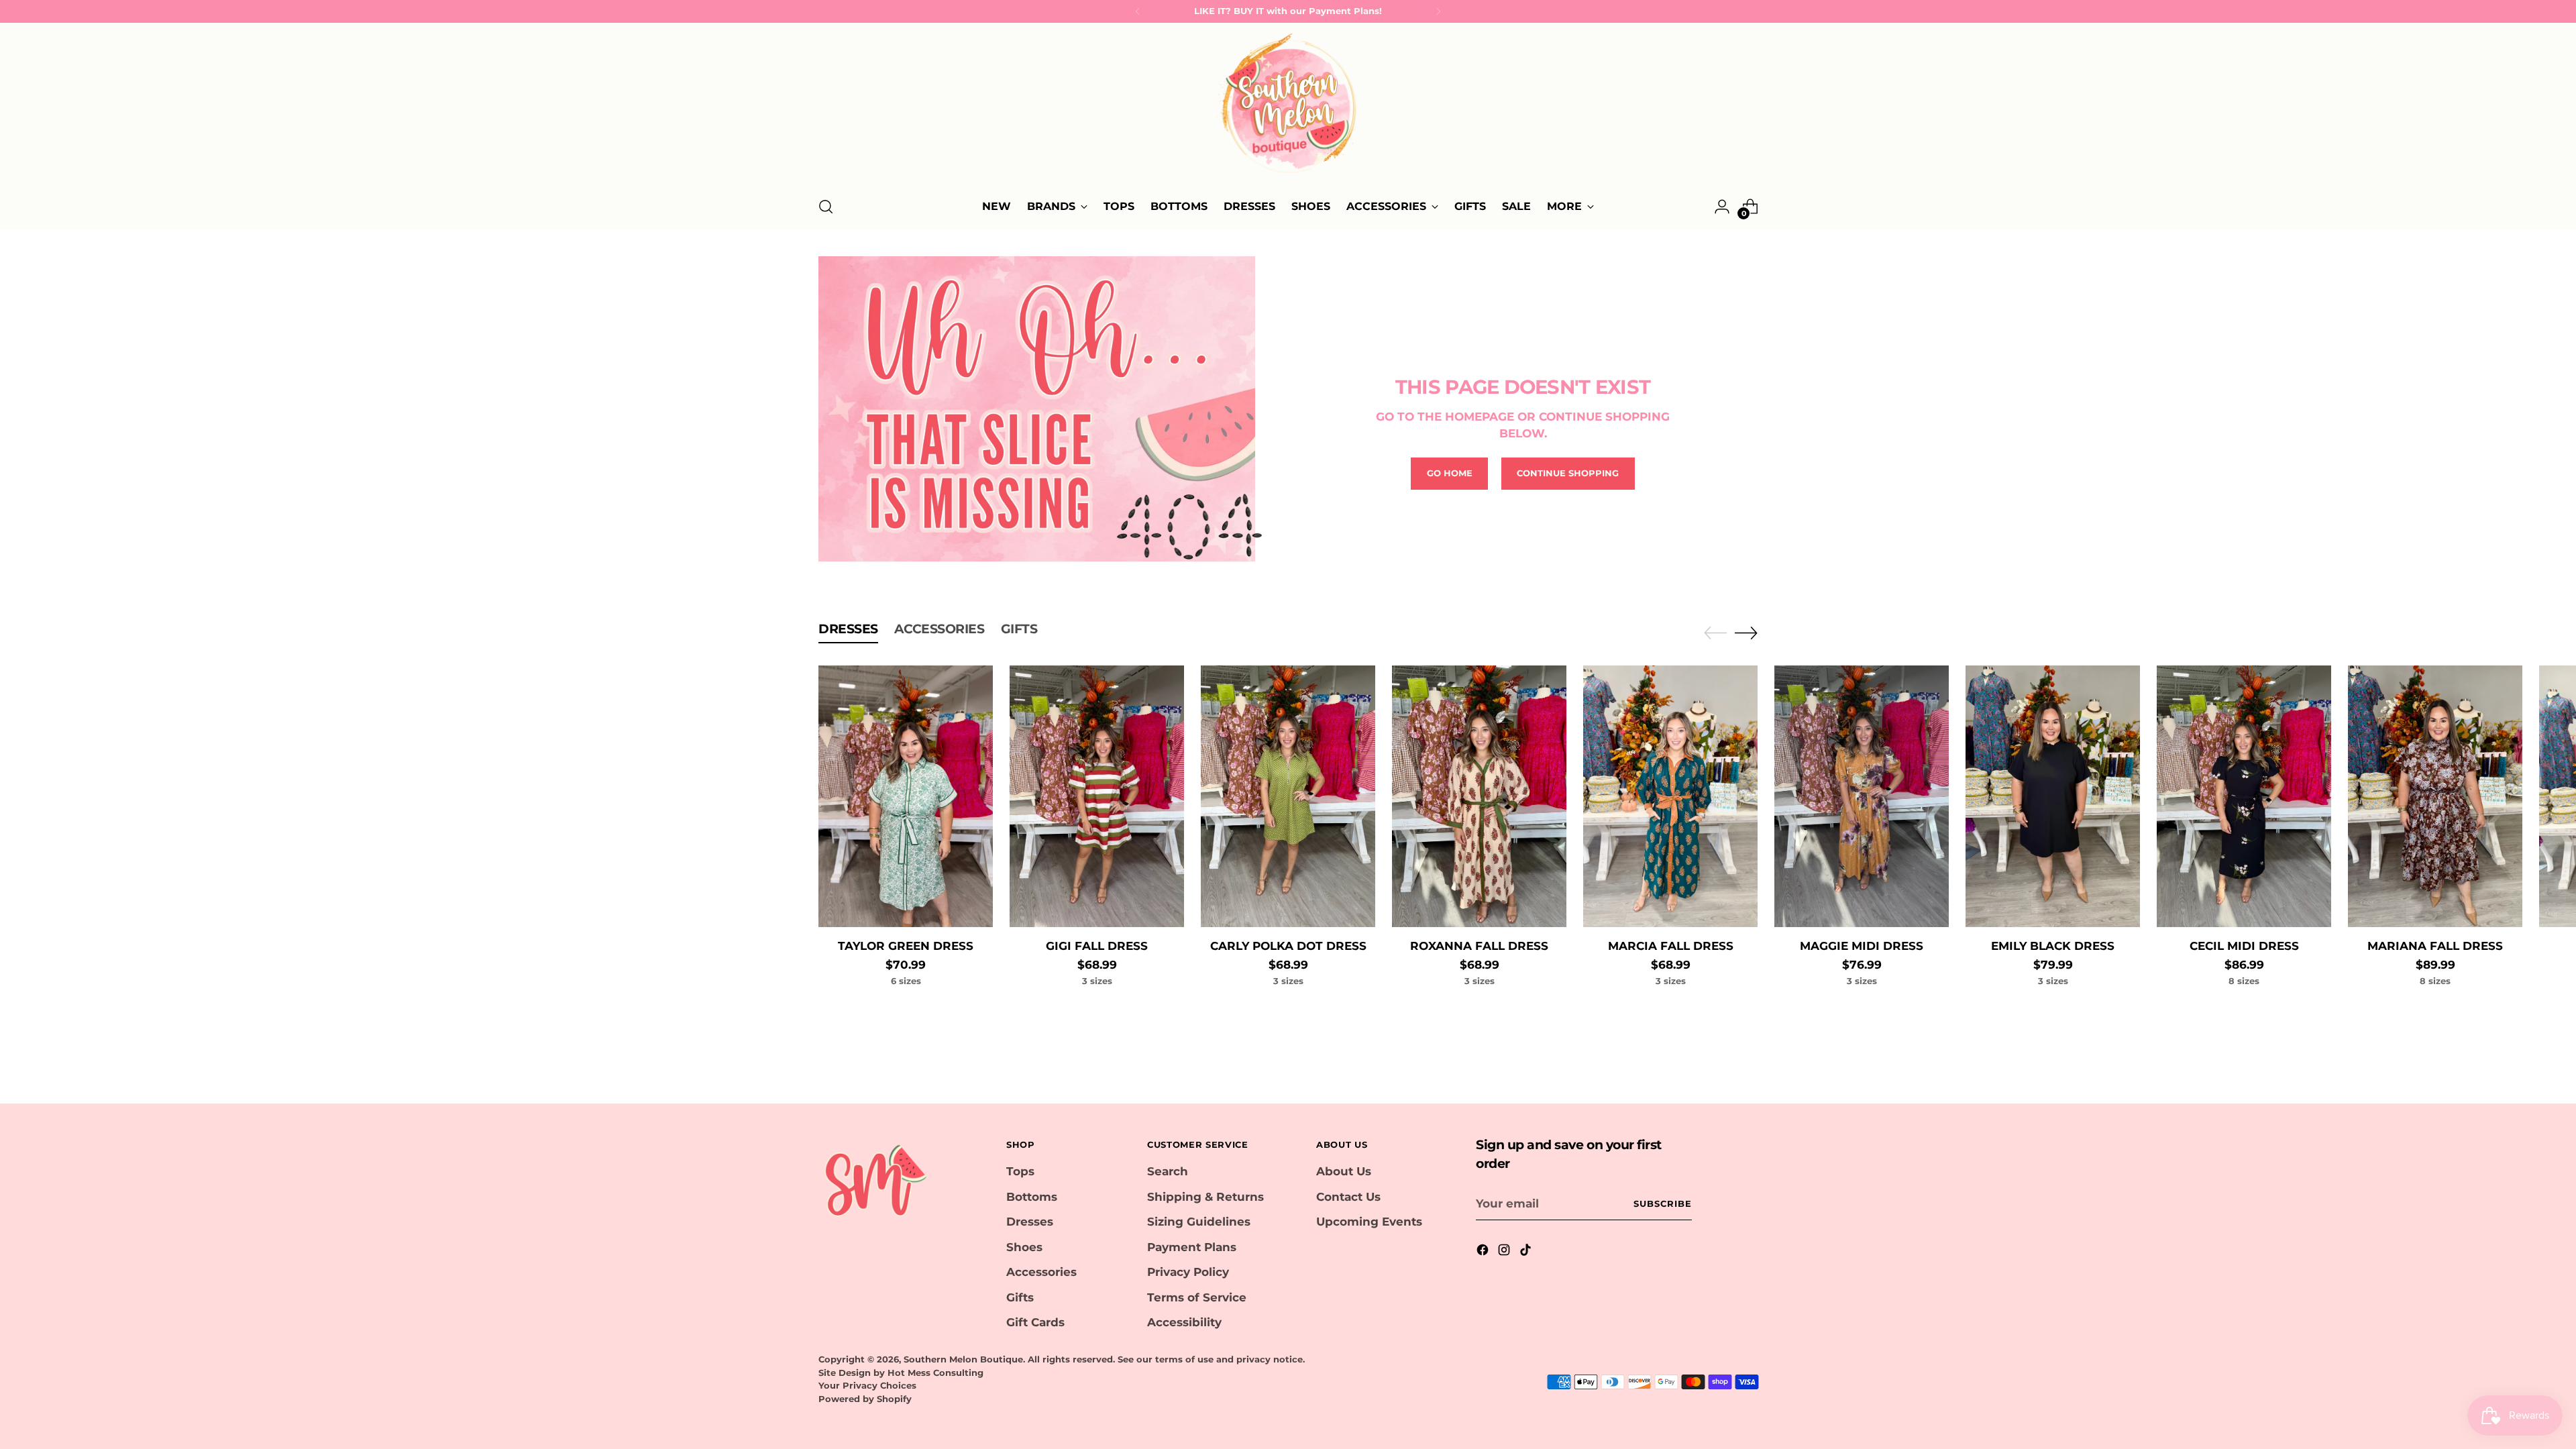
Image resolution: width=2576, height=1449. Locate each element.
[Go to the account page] (1722, 207)
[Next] (1438, 11)
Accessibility (1184, 1322)
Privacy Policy (1188, 1272)
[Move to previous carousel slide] (1715, 633)
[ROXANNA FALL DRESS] (1479, 796)
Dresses (1030, 1222)
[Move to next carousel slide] (1746, 633)
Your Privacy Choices (867, 1385)
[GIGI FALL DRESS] (1097, 796)
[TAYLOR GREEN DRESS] (906, 796)
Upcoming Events (1369, 1222)
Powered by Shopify (865, 1399)
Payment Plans (1192, 1247)
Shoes (1024, 1247)
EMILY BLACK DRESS (2053, 946)
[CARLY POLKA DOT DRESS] (1288, 796)
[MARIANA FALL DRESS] (2435, 796)
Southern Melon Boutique (963, 1359)
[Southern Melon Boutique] (1288, 107)
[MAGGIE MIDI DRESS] (1862, 796)
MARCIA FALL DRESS (1671, 946)
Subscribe (1663, 1203)
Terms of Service (1197, 1297)
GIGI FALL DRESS (1097, 946)
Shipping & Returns (1205, 1197)
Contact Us (1348, 1197)
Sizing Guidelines (1199, 1222)
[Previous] (1138, 11)
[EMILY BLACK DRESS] (2053, 796)
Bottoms (1032, 1197)
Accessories (1041, 1272)
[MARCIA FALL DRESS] (1670, 796)
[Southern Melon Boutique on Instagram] (1505, 1252)
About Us (1344, 1171)
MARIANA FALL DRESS (2435, 946)
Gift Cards (1035, 1322)
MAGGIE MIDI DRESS (1862, 946)
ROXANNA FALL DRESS (1479, 946)
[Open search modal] (826, 207)
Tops (1020, 1171)
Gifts (1020, 1297)
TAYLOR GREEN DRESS (906, 946)
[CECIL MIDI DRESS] (2244, 796)
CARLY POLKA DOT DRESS (1288, 946)
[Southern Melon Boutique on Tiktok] (1527, 1252)
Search (1168, 1171)
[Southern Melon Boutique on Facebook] (1484, 1252)
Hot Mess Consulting (935, 1373)
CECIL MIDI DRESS (2244, 946)
